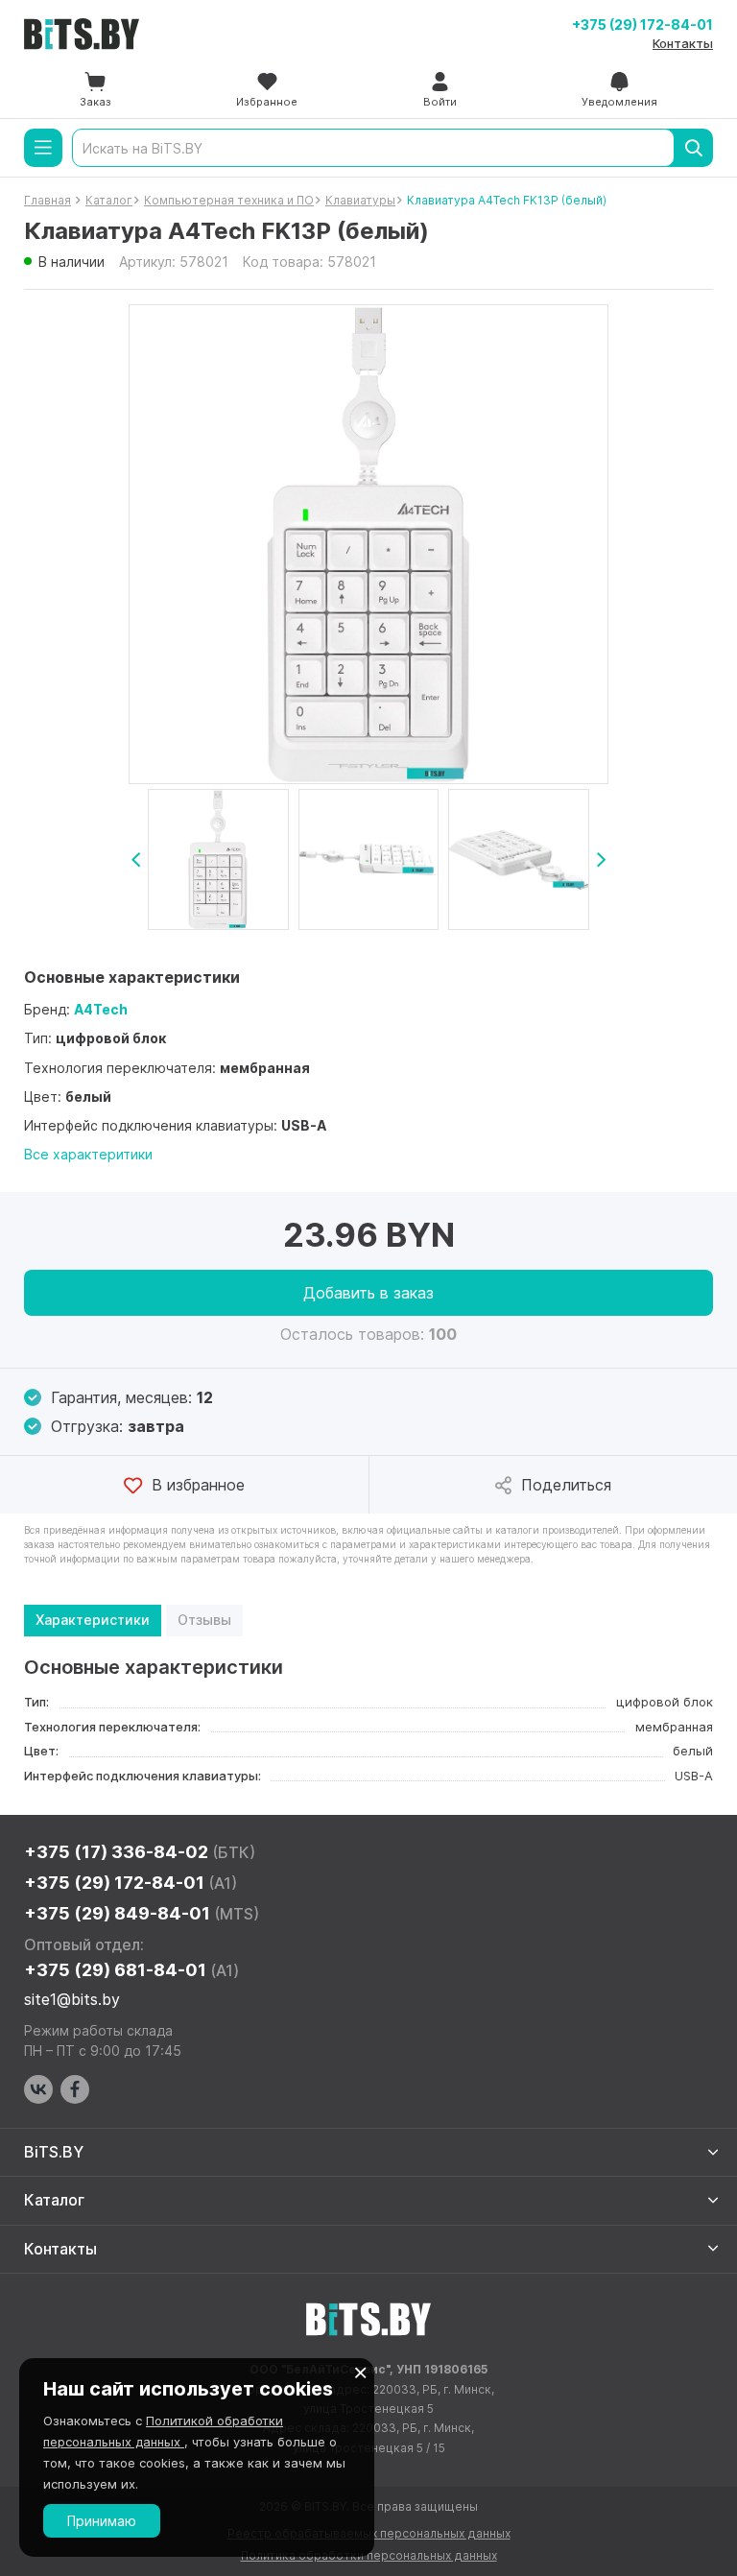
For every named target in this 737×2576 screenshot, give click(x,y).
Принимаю (102, 2521)
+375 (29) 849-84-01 (142, 1913)
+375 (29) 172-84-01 (642, 24)
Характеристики (93, 1620)
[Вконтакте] (38, 2089)
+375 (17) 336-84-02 (140, 1852)
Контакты (683, 43)
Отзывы (204, 1620)
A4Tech (101, 1009)
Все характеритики (88, 1154)
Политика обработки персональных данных (369, 2555)
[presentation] (136, 859)
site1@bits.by (72, 1999)
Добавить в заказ (368, 1293)
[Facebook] (75, 2089)
